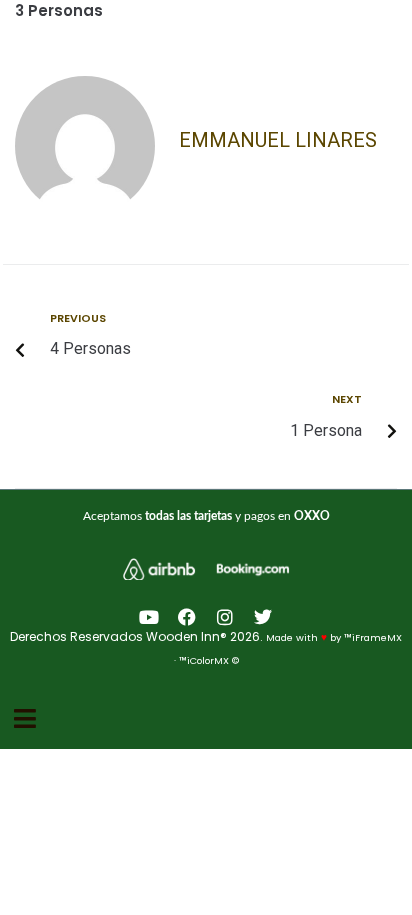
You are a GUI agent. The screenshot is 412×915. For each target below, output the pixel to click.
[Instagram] (225, 617)
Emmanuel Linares (278, 140)
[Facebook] (187, 617)
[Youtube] (149, 617)
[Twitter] (263, 617)
